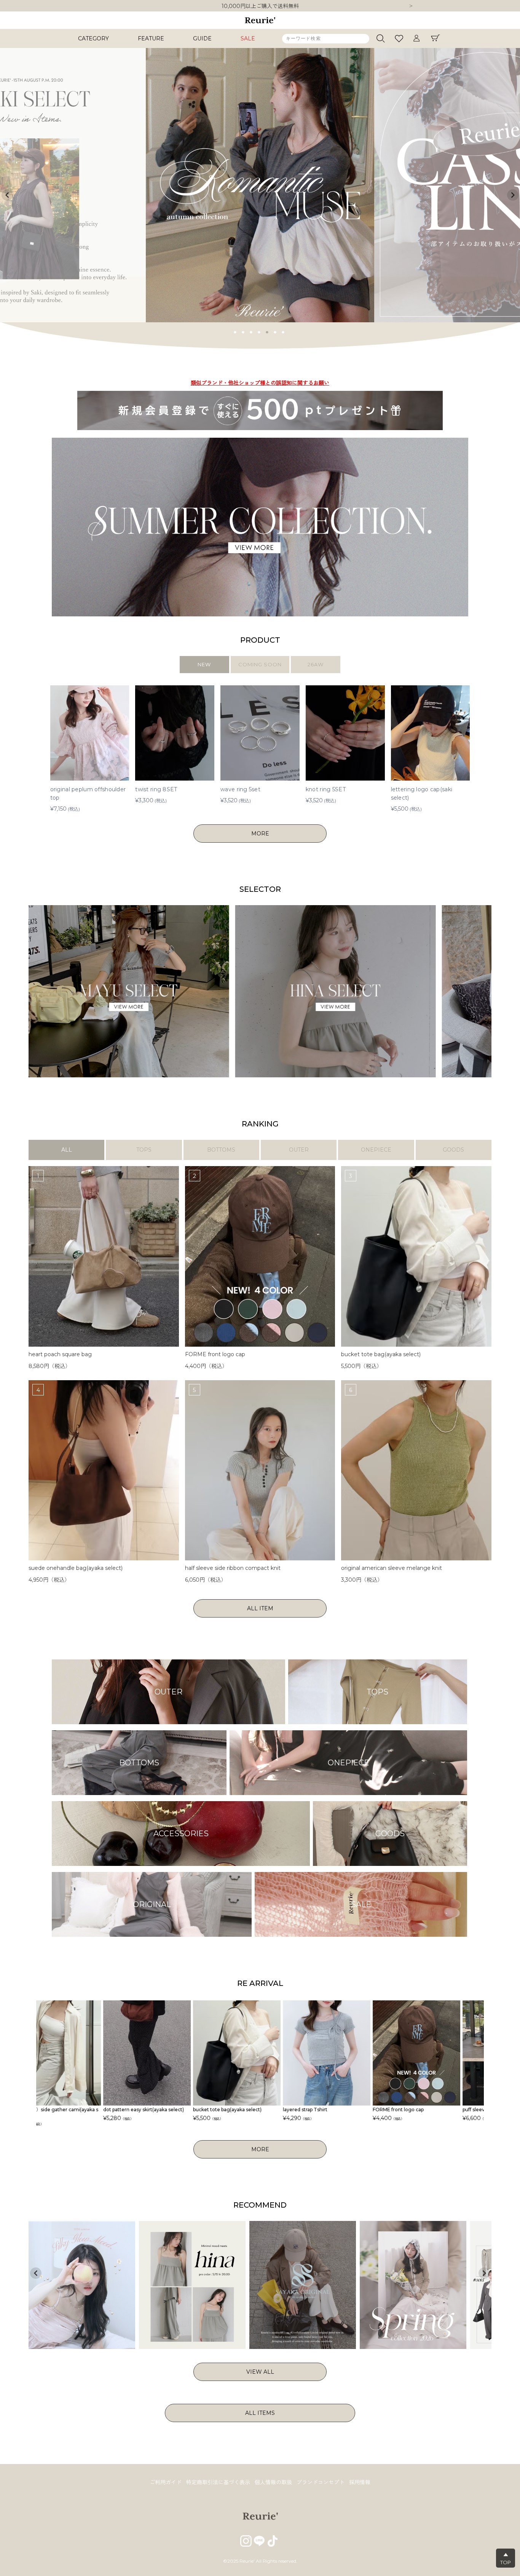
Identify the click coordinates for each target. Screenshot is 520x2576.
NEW (204, 664)
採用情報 (360, 2482)
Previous (7, 195)
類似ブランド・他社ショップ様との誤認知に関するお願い (260, 10)
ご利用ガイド (166, 2482)
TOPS (144, 1150)
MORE (260, 834)
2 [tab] (243, 331)
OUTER (299, 1150)
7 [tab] (283, 331)
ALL (67, 1150)
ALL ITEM (260, 1608)
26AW (316, 664)
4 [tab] (259, 331)
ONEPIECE (376, 1150)
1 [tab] (235, 331)
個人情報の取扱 (273, 2482)
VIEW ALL (260, 2372)
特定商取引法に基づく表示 (218, 2482)
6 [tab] (275, 331)
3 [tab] (251, 331)
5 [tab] (267, 331)
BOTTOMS (221, 1150)
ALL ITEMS (260, 2413)
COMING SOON (260, 664)
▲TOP (506, 2558)
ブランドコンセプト (321, 2482)
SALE (248, 38)
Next (411, 6)
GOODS (453, 1150)
